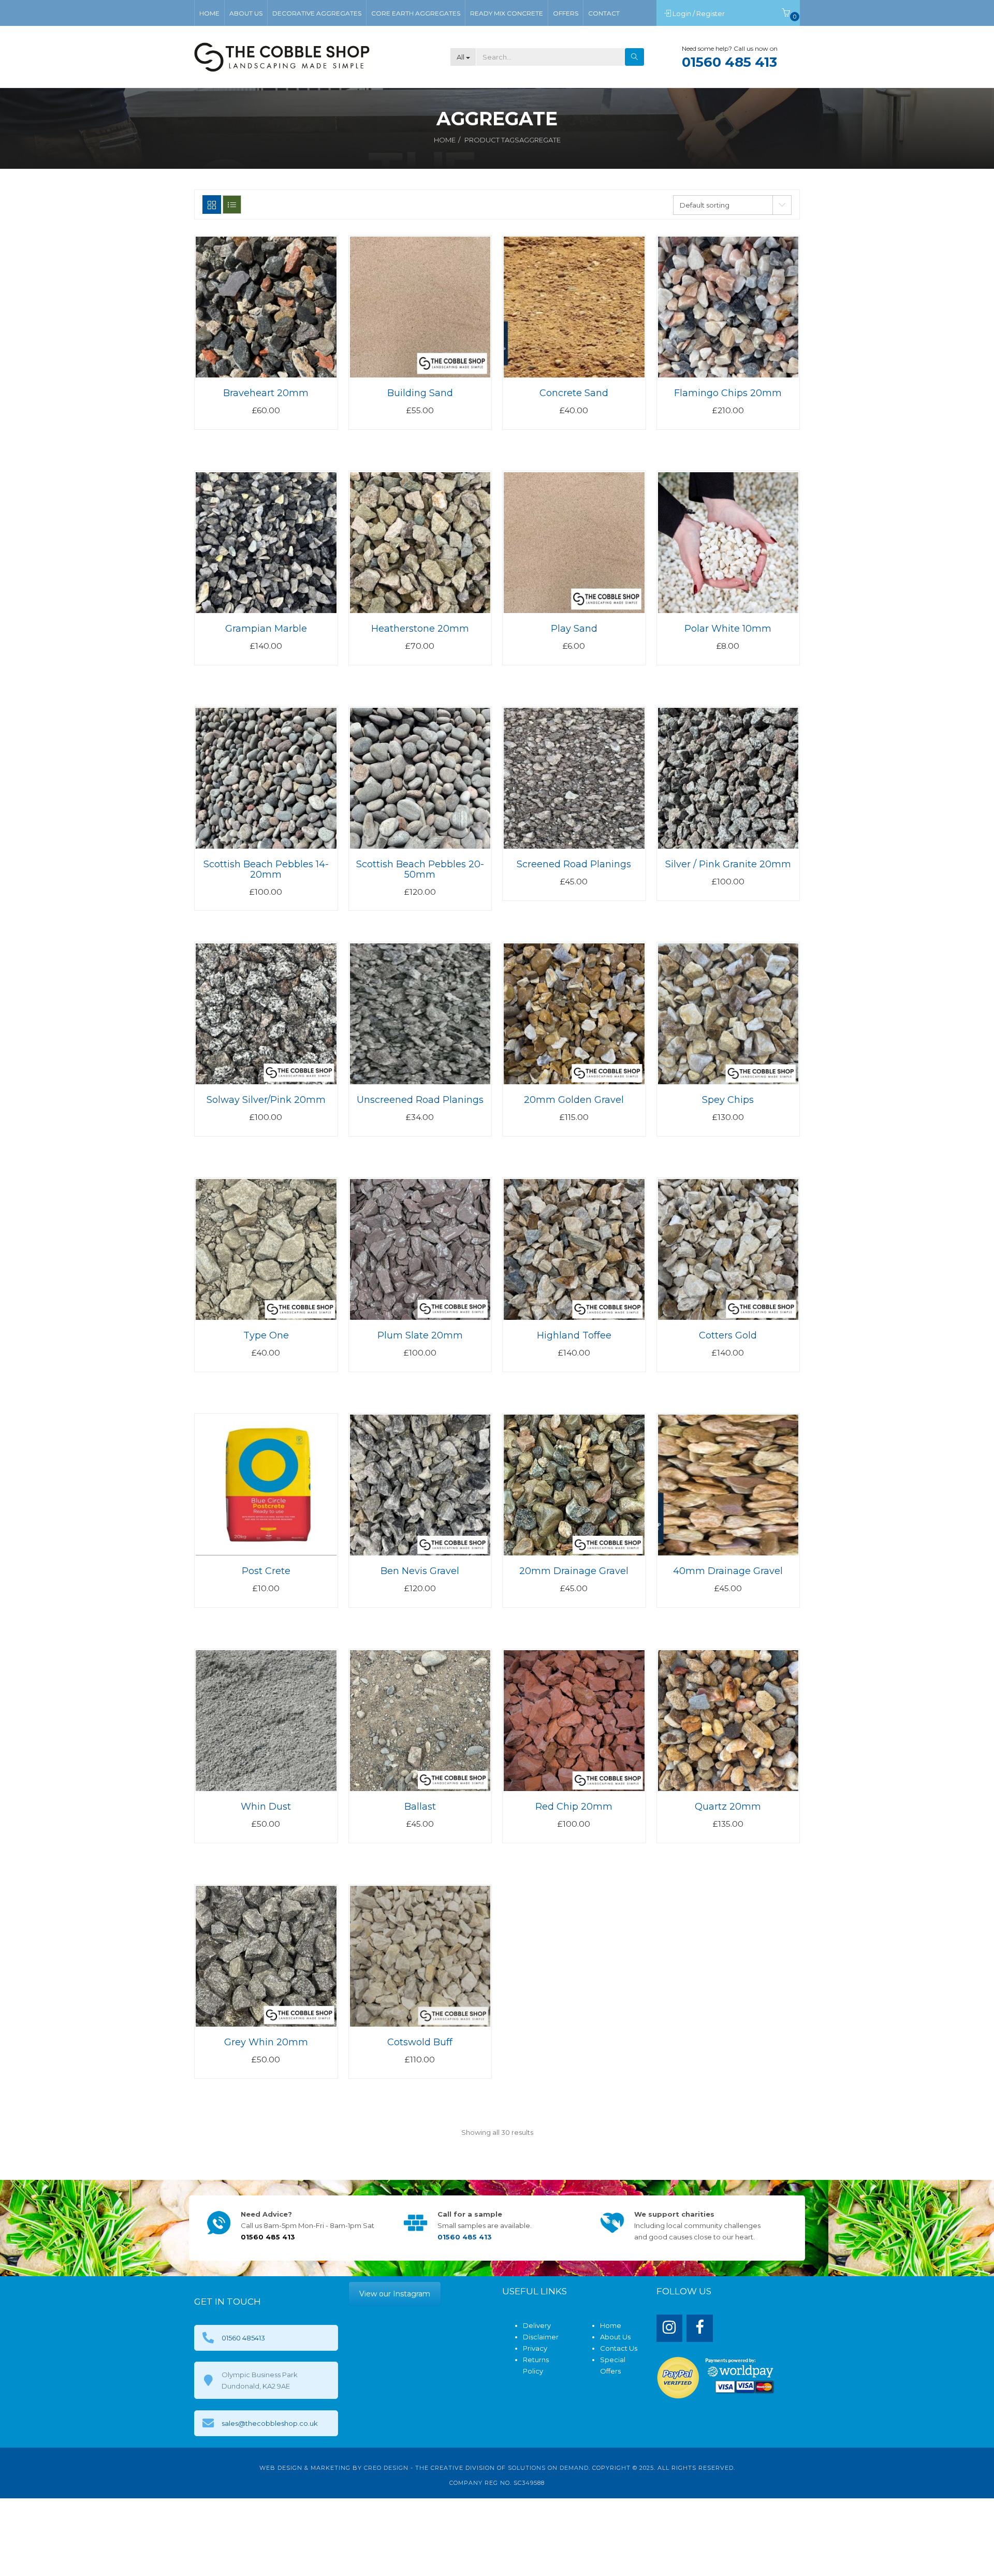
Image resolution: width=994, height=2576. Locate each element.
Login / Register (699, 13)
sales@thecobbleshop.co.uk (270, 2423)
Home (445, 140)
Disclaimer (541, 2337)
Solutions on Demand (548, 2468)
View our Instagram (395, 2294)
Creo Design (386, 2468)
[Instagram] (670, 2328)
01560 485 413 (729, 62)
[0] (786, 13)
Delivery (537, 2325)
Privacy (535, 2348)
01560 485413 (243, 2338)
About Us (615, 2337)
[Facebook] (700, 2328)
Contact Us (619, 2348)
